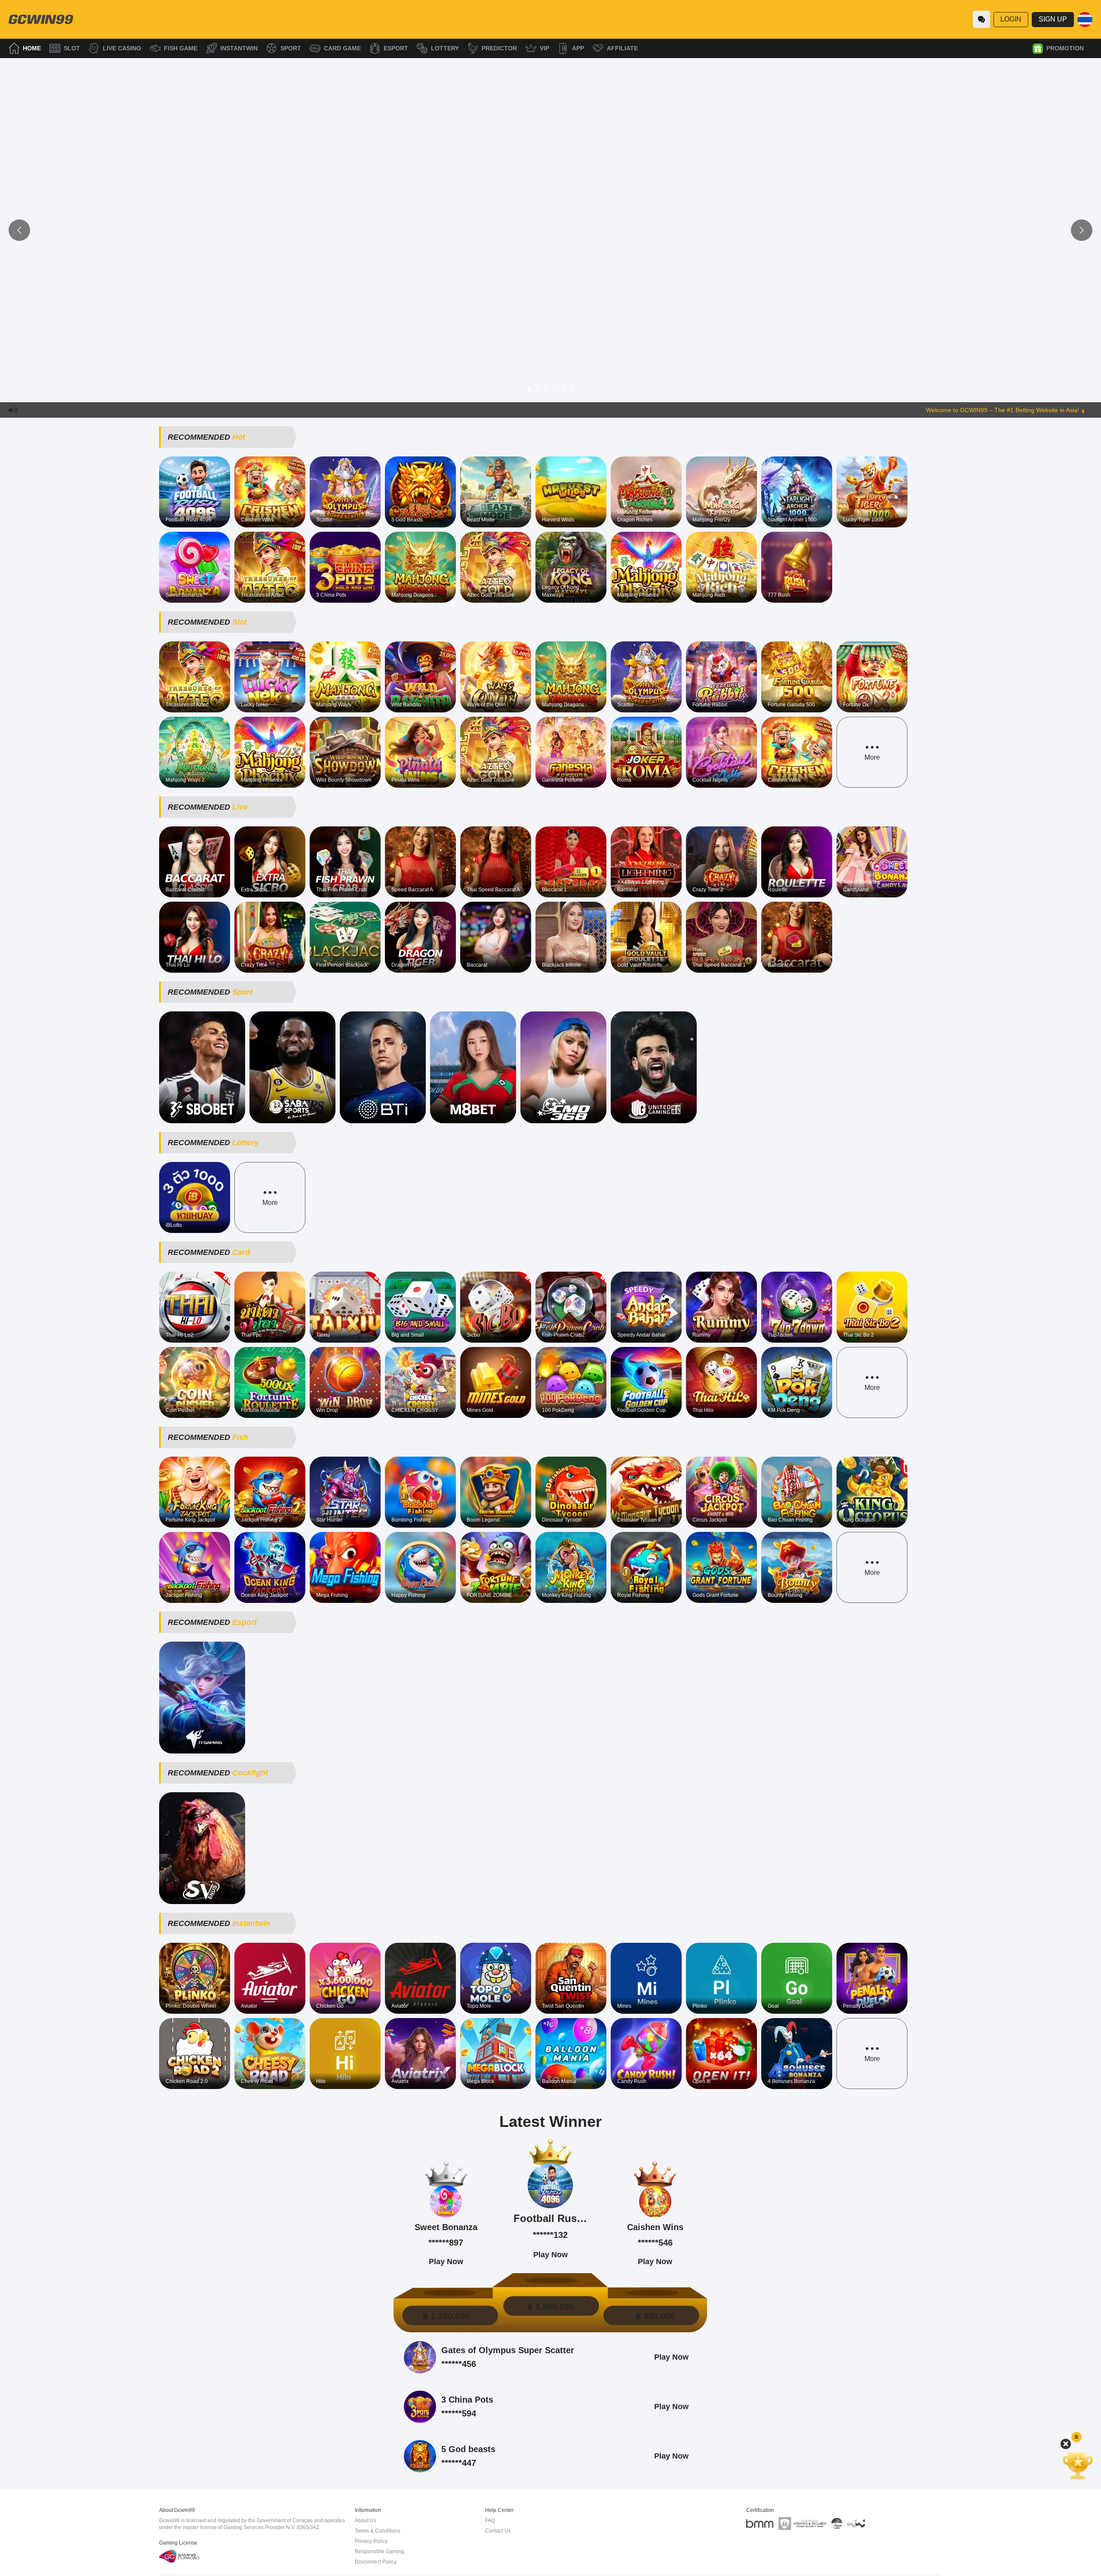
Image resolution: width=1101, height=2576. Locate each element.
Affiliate (622, 48)
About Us (366, 2521)
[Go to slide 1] (529, 389)
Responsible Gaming (380, 2551)
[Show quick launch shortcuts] (1076, 2437)
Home (32, 48)
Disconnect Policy (376, 2562)
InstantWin (239, 48)
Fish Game (181, 48)
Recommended (206, 437)
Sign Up (1053, 19)
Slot (72, 48)
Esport (396, 48)
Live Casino (122, 48)
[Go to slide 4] (555, 389)
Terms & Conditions (378, 2531)
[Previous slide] (19, 230)
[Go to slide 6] (572, 389)
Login (1011, 19)
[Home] (41, 19)
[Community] (981, 19)
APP (578, 48)
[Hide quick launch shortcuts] (1066, 2444)
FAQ (490, 2521)
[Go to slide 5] (563, 389)
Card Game (342, 48)
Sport (291, 48)
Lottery (445, 48)
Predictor (499, 48)
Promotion (1065, 48)
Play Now (195, 492)
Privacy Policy (371, 2541)
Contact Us (498, 2531)
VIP (544, 48)
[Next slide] (1082, 230)
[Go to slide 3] (546, 389)
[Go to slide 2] (538, 389)
